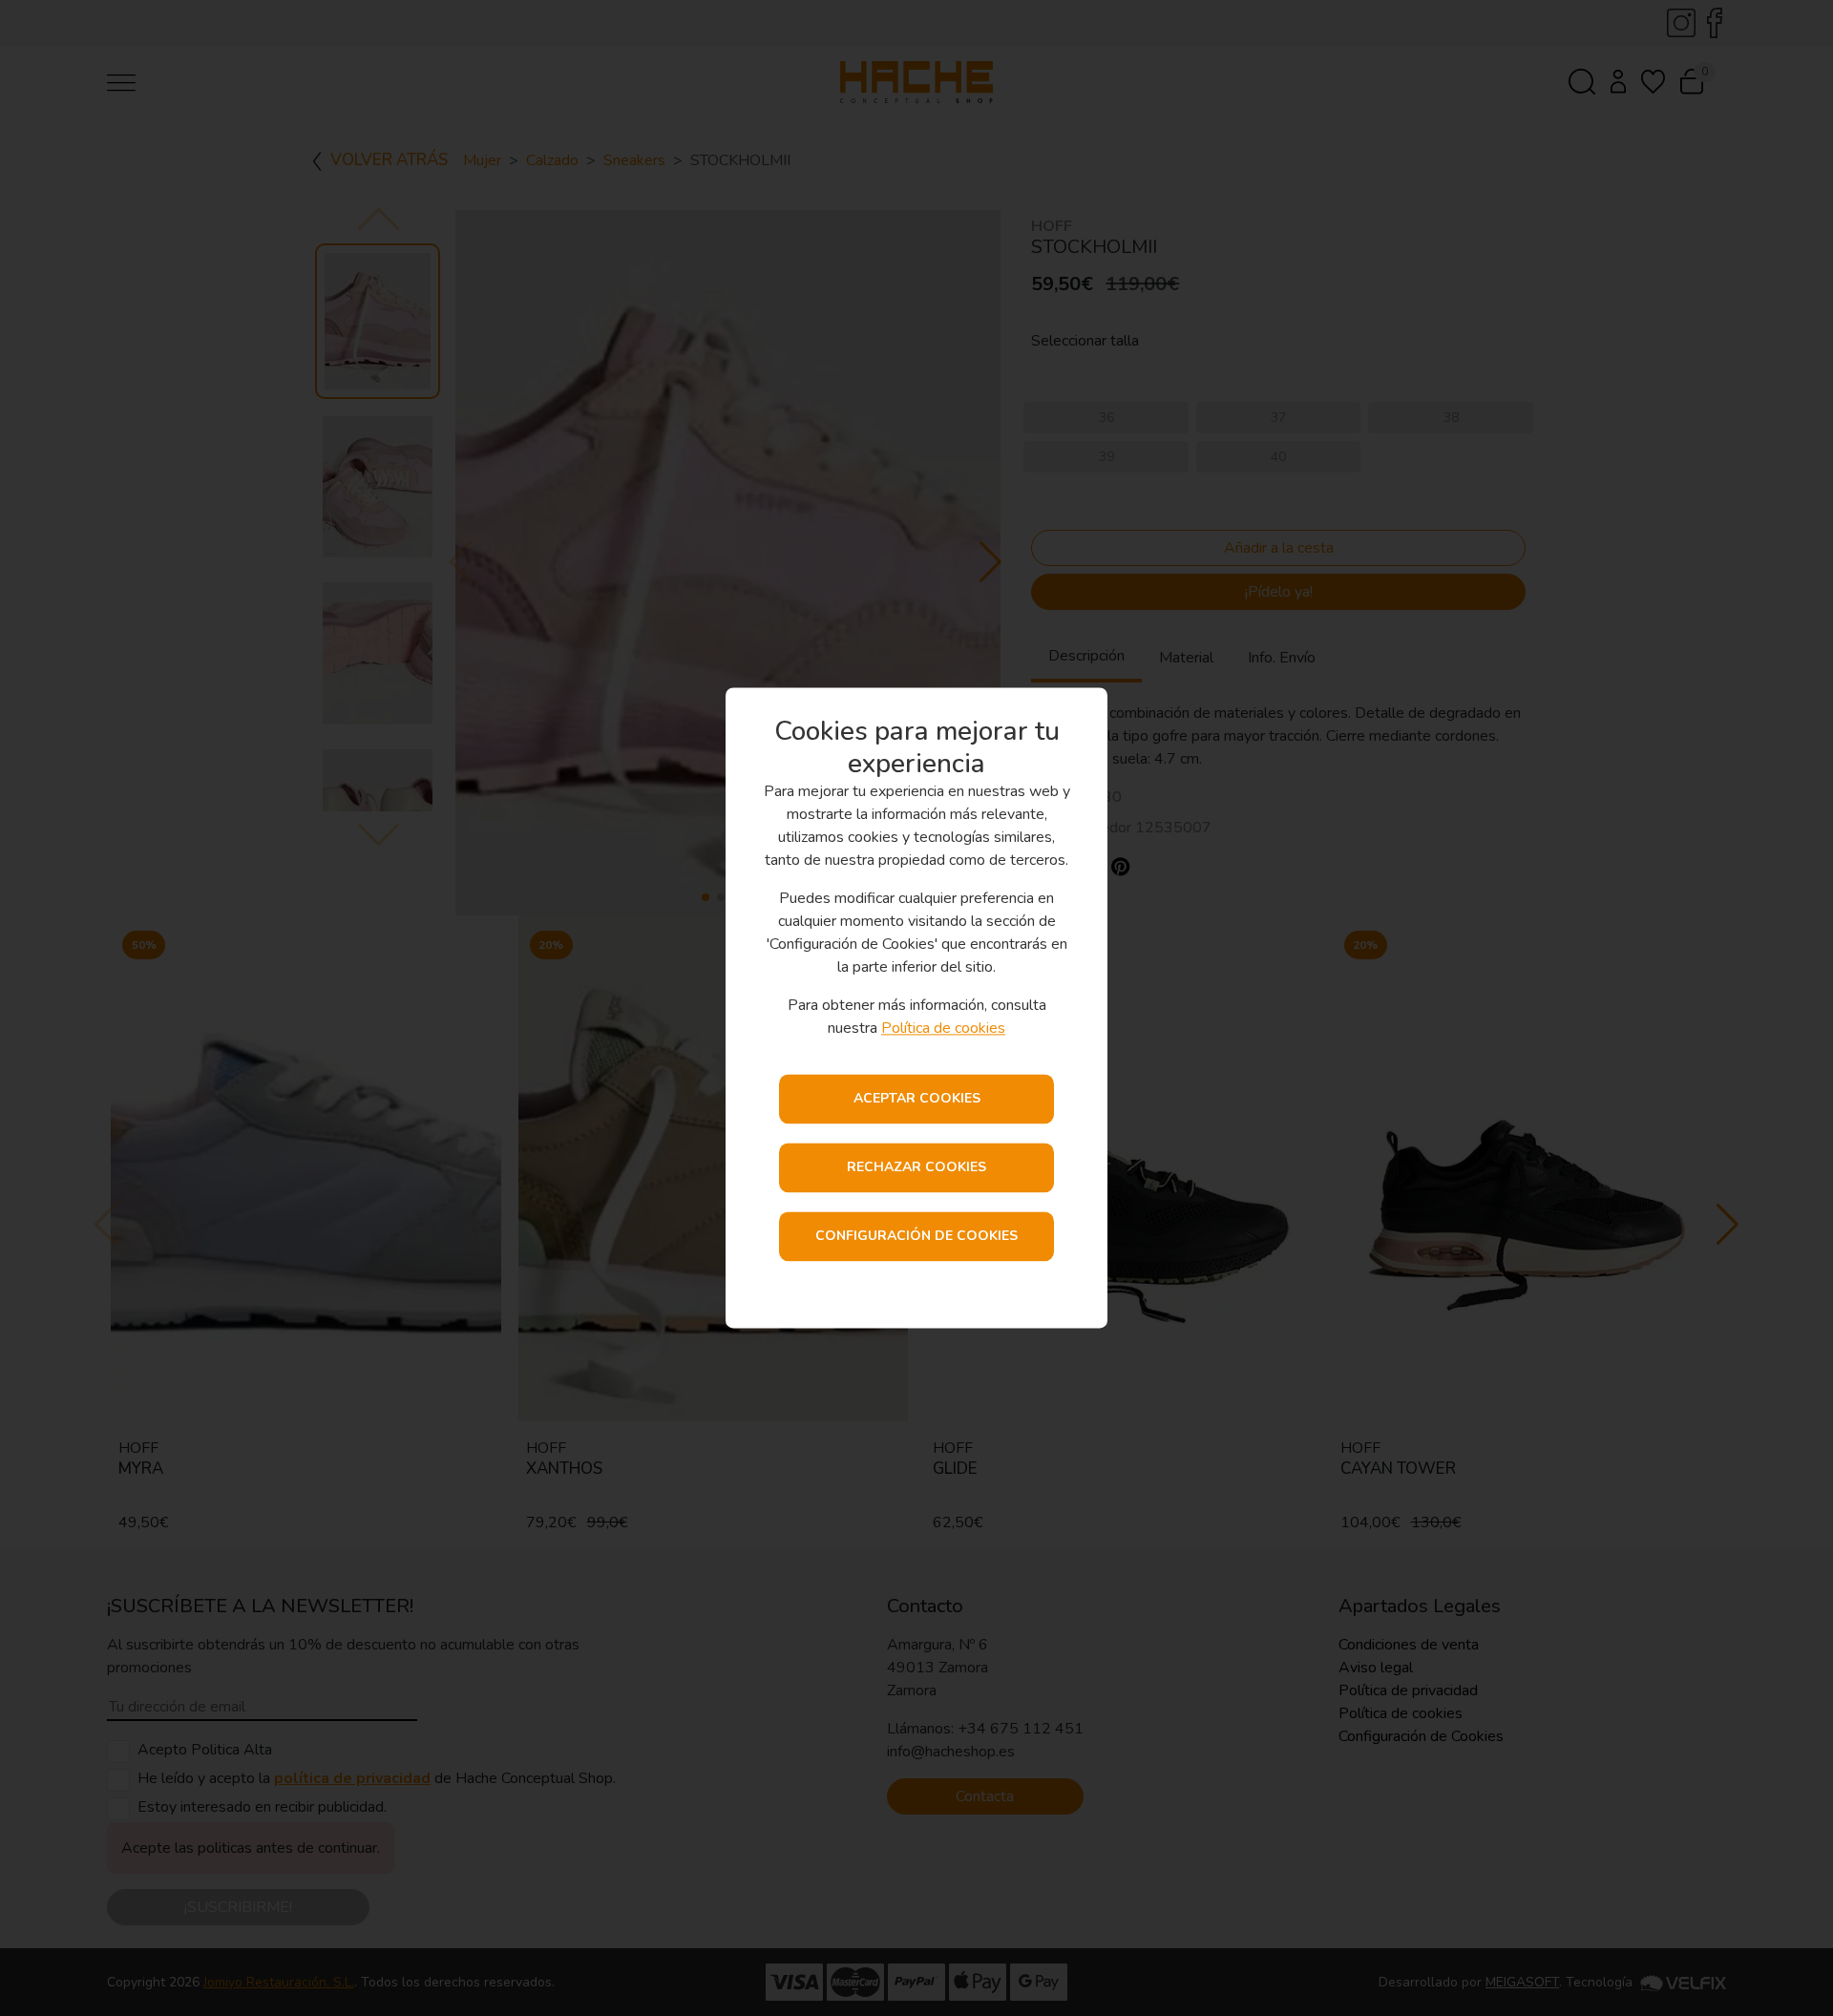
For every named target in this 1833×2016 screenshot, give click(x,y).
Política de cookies (943, 1029)
